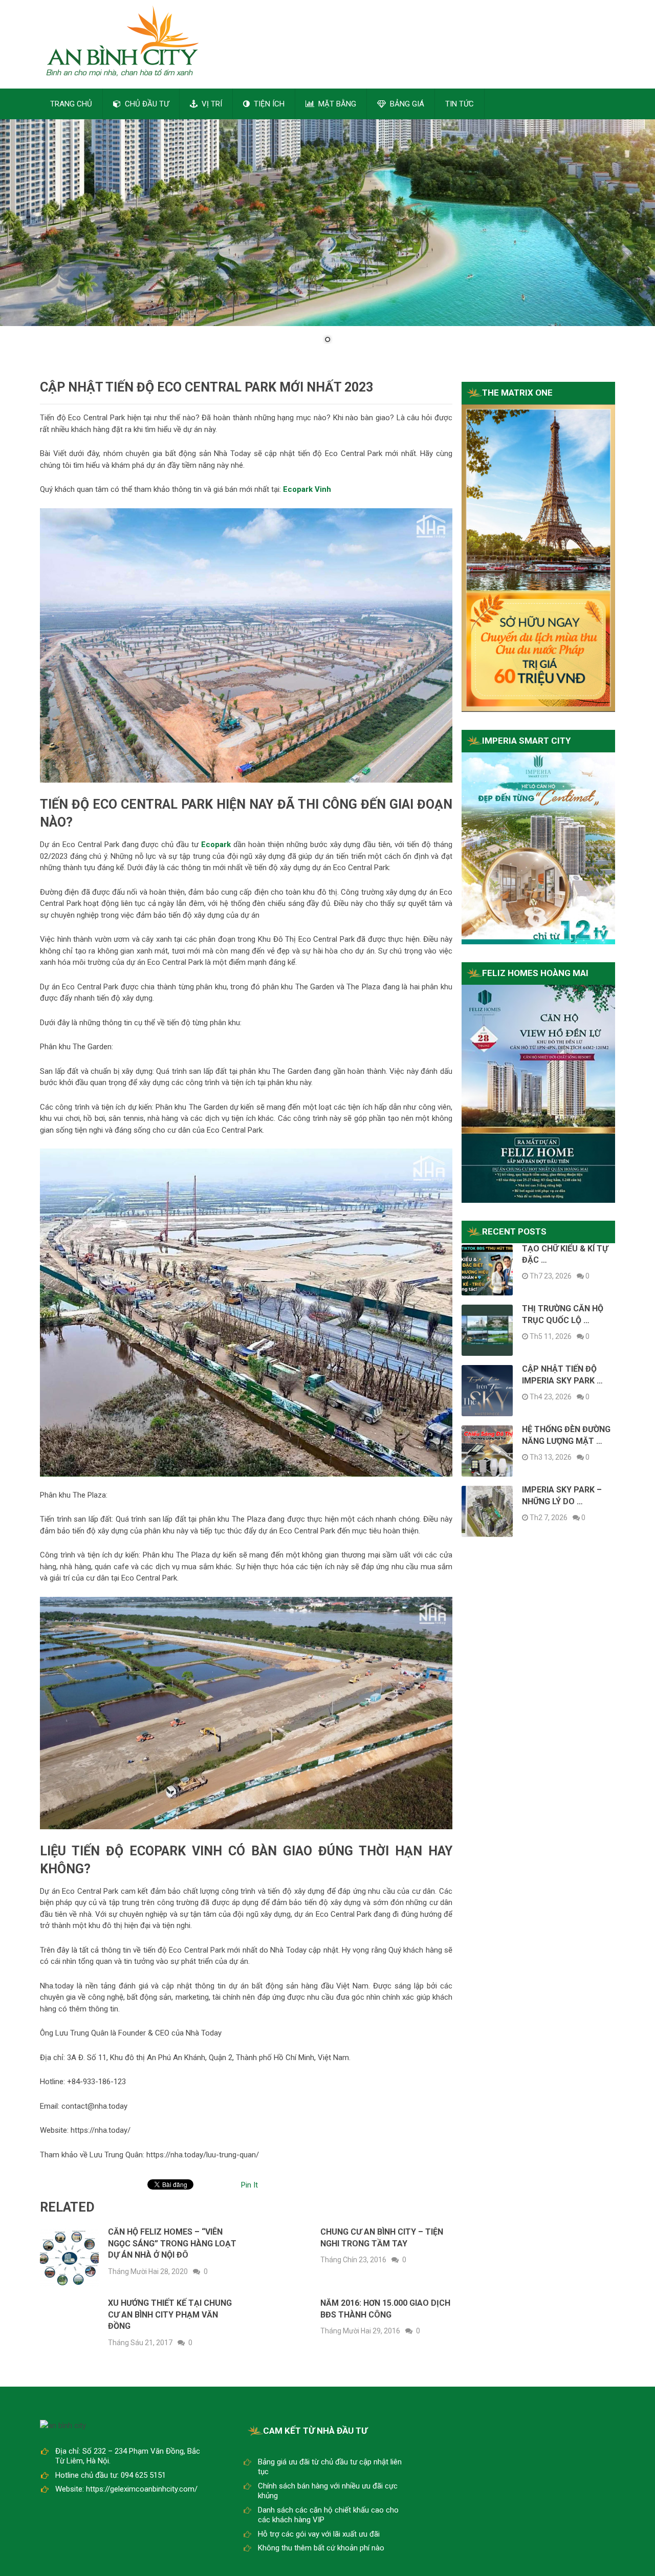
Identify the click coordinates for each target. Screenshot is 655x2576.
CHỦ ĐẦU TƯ (146, 104)
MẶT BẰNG (336, 104)
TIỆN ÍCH (268, 104)
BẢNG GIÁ (406, 104)
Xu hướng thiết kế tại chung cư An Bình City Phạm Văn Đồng (170, 2314)
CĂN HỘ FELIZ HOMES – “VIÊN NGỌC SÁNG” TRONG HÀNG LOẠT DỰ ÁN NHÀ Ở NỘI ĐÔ (172, 2243)
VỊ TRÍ (211, 104)
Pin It (249, 2185)
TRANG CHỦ (71, 104)
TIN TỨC (460, 104)
